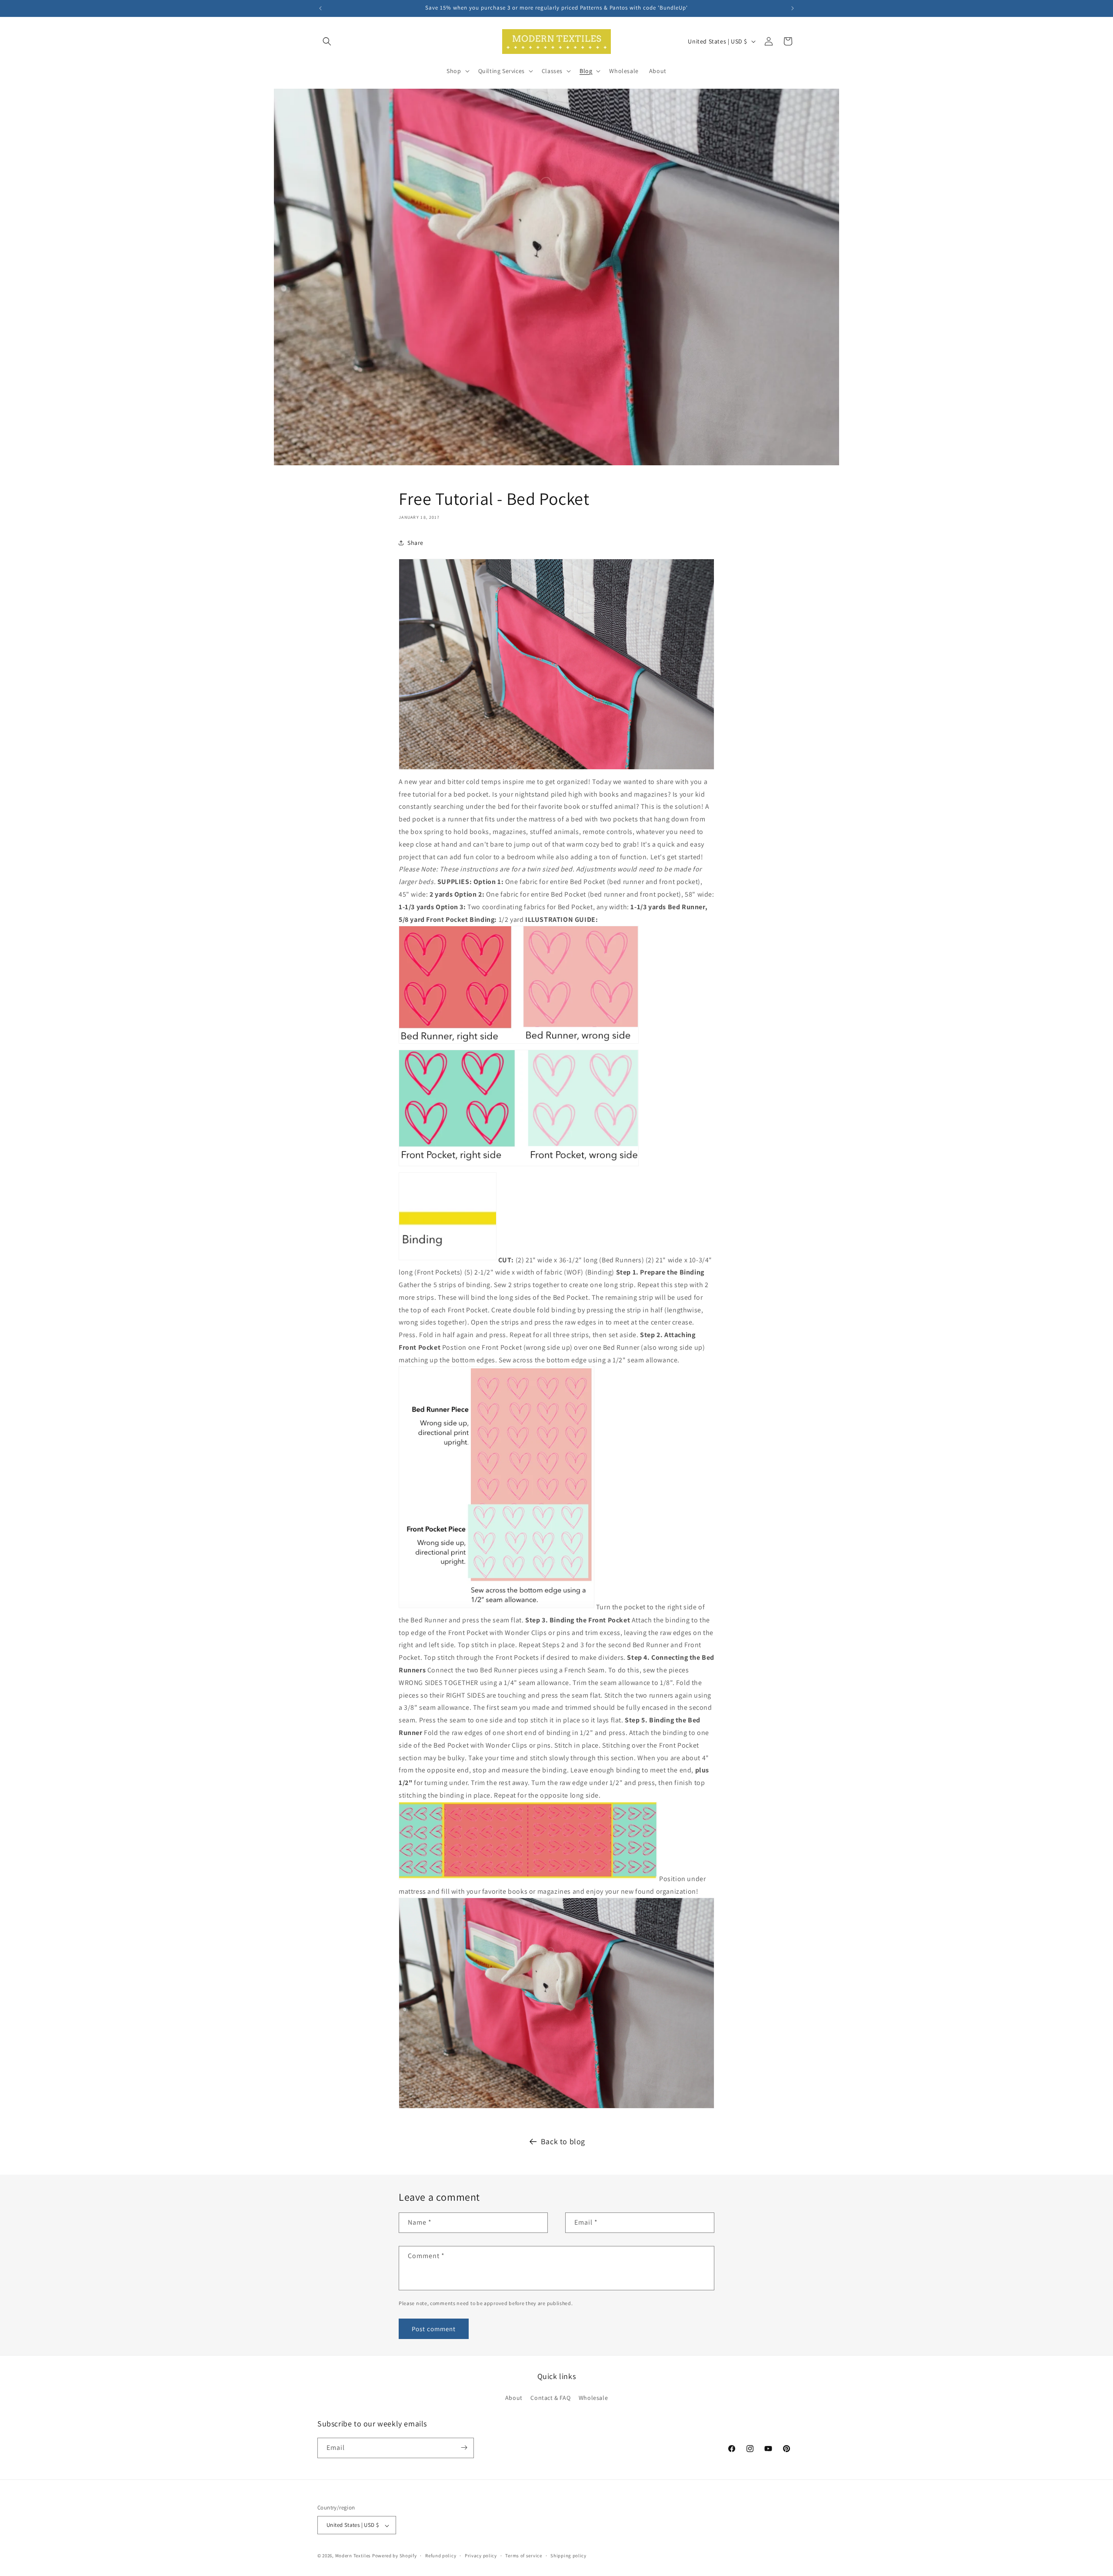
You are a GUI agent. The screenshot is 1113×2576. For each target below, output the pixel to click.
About (514, 2398)
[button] (327, 41)
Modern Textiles (353, 2556)
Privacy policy (481, 2556)
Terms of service (523, 2556)
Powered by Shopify (395, 2556)
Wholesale (593, 2398)
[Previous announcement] (320, 8)
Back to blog (563, 2141)
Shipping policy (568, 2556)
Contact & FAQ (550, 2398)
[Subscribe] (464, 2448)
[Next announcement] (793, 8)
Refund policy (441, 2556)
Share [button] (415, 543)
